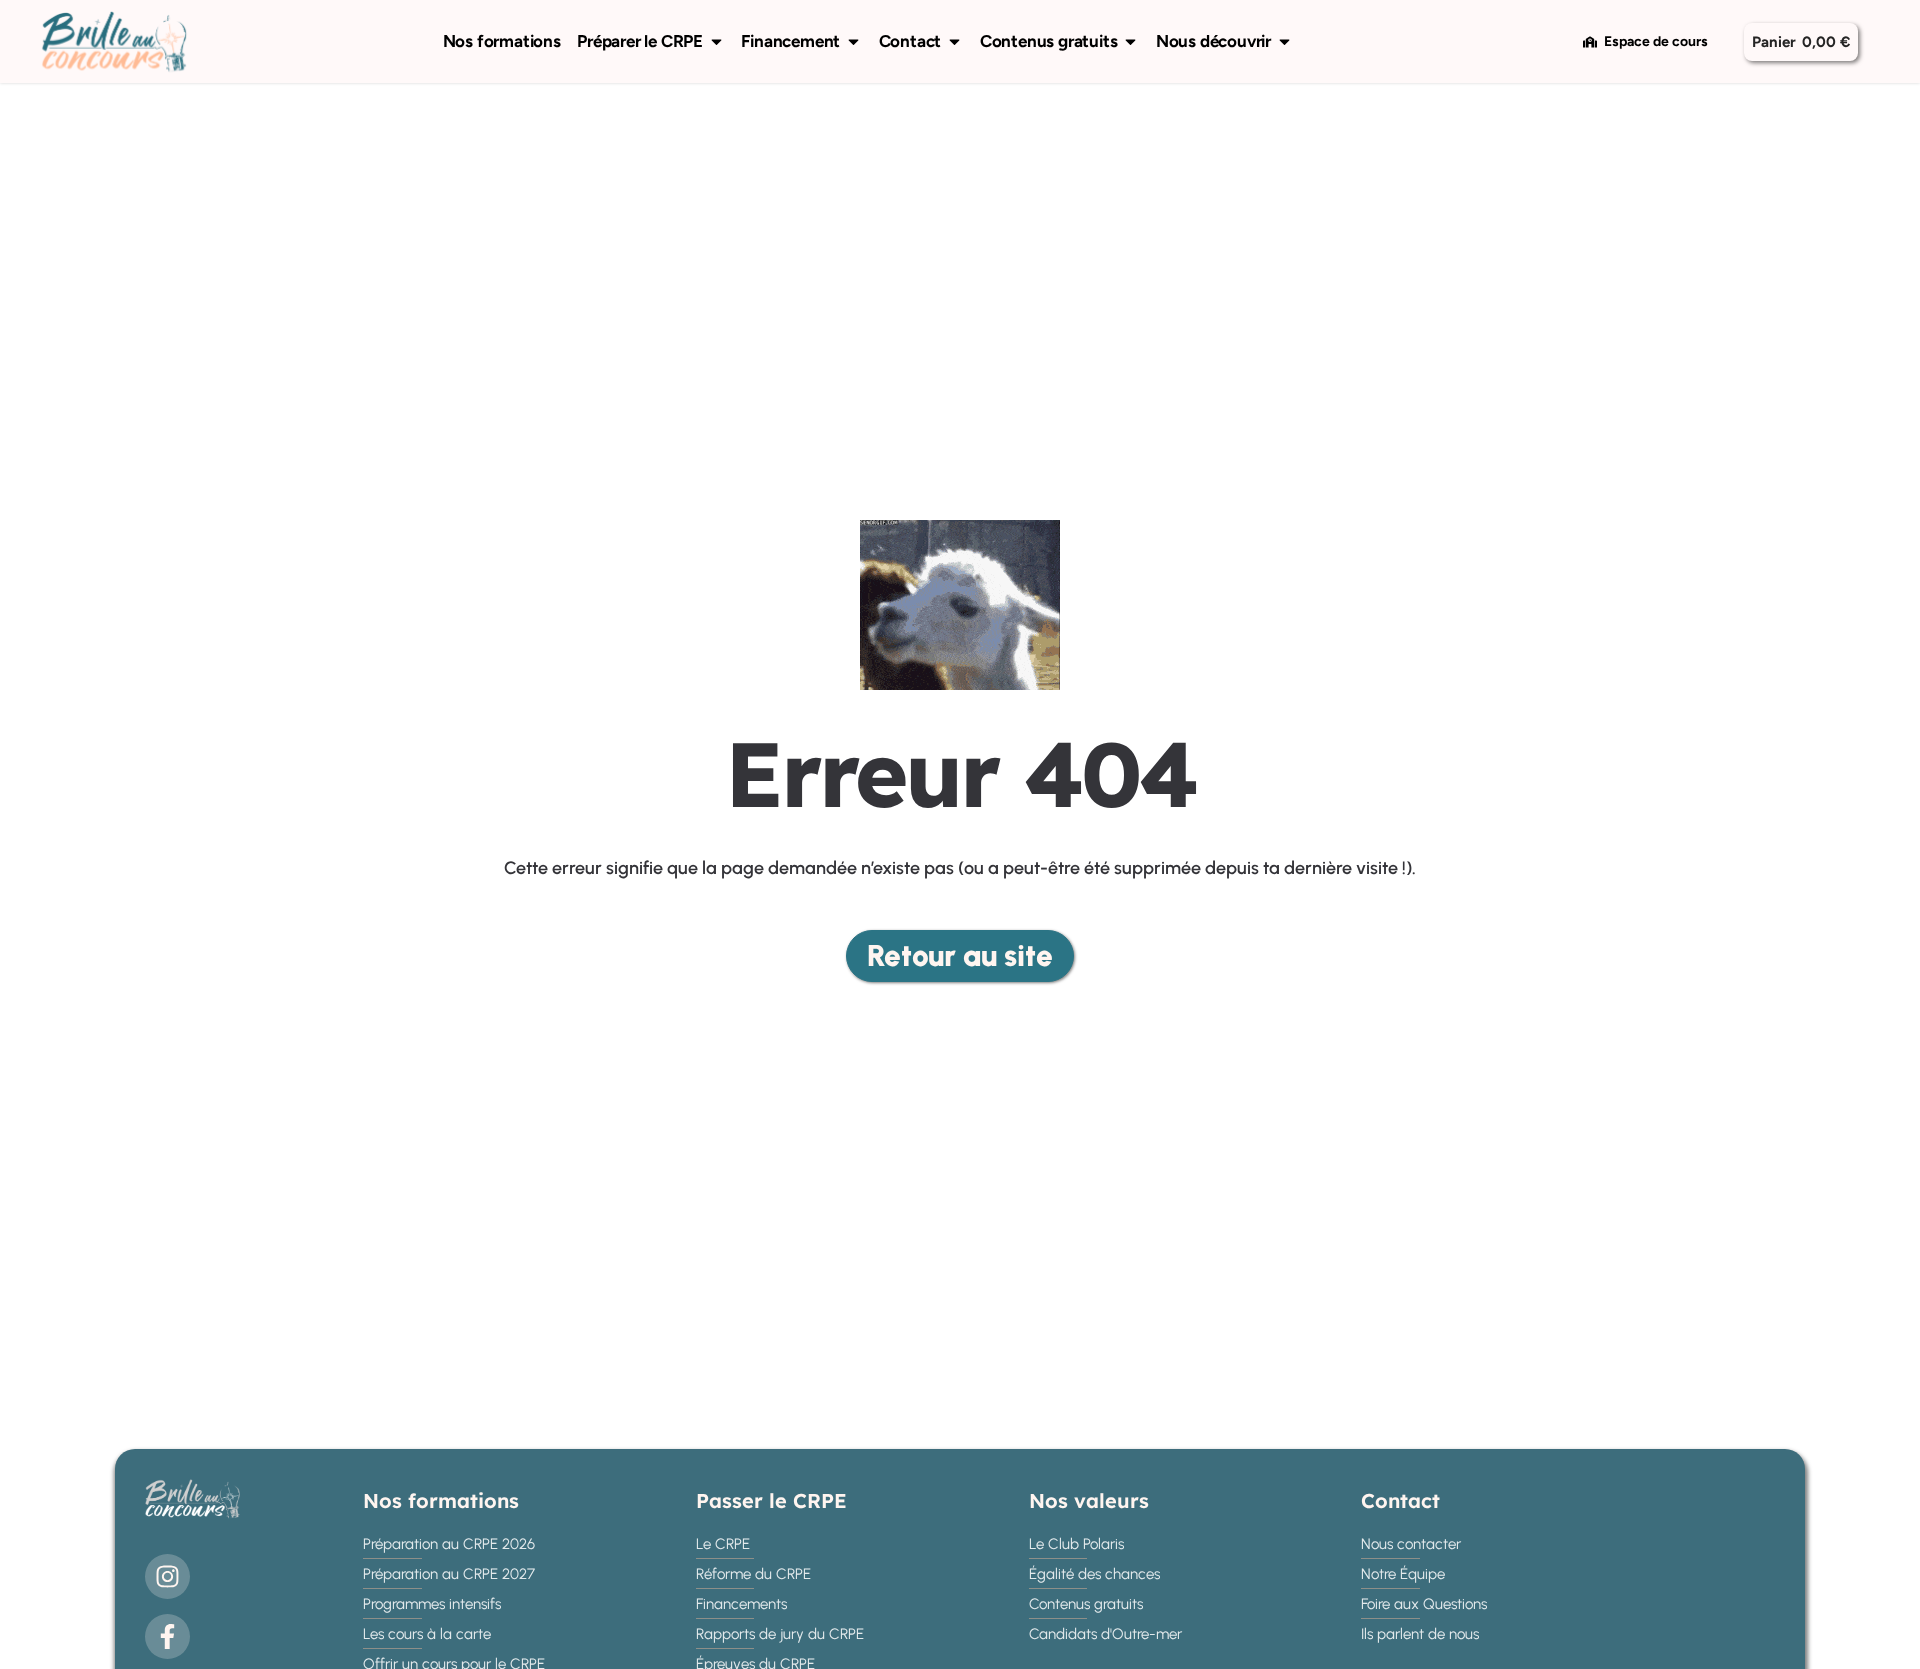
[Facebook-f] (167, 1636)
